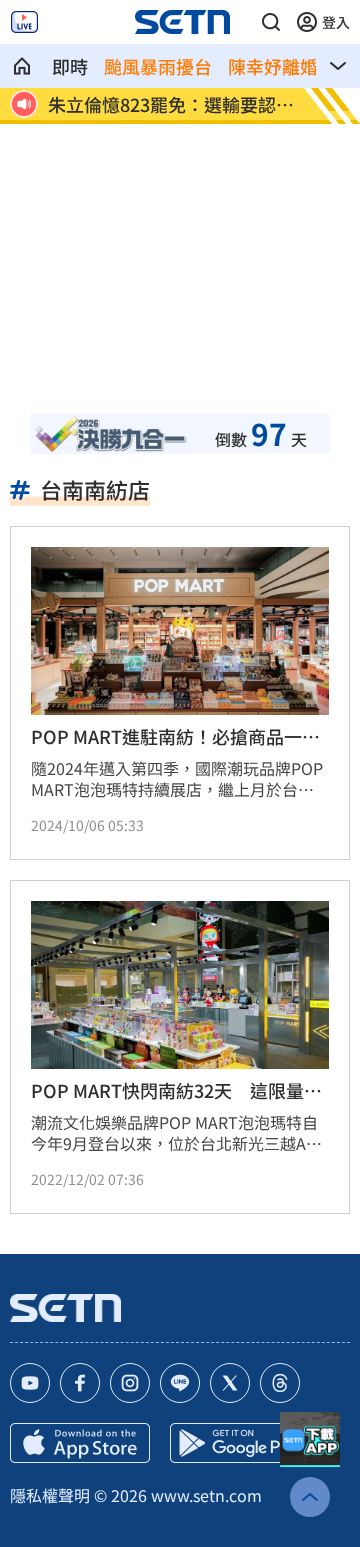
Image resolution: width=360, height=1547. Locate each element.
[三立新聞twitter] (230, 1383)
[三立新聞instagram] (130, 1383)
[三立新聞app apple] (80, 1443)
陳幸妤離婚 (273, 66)
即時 (70, 66)
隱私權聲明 (50, 1495)
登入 (336, 22)
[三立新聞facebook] (80, 1383)
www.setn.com (206, 1495)
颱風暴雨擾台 (158, 66)
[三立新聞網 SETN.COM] (22, 66)
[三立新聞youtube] (30, 1383)
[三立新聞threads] (280, 1383)
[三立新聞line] (180, 1383)
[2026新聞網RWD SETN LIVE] (24, 22)
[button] (271, 22)
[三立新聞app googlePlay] (240, 1443)
